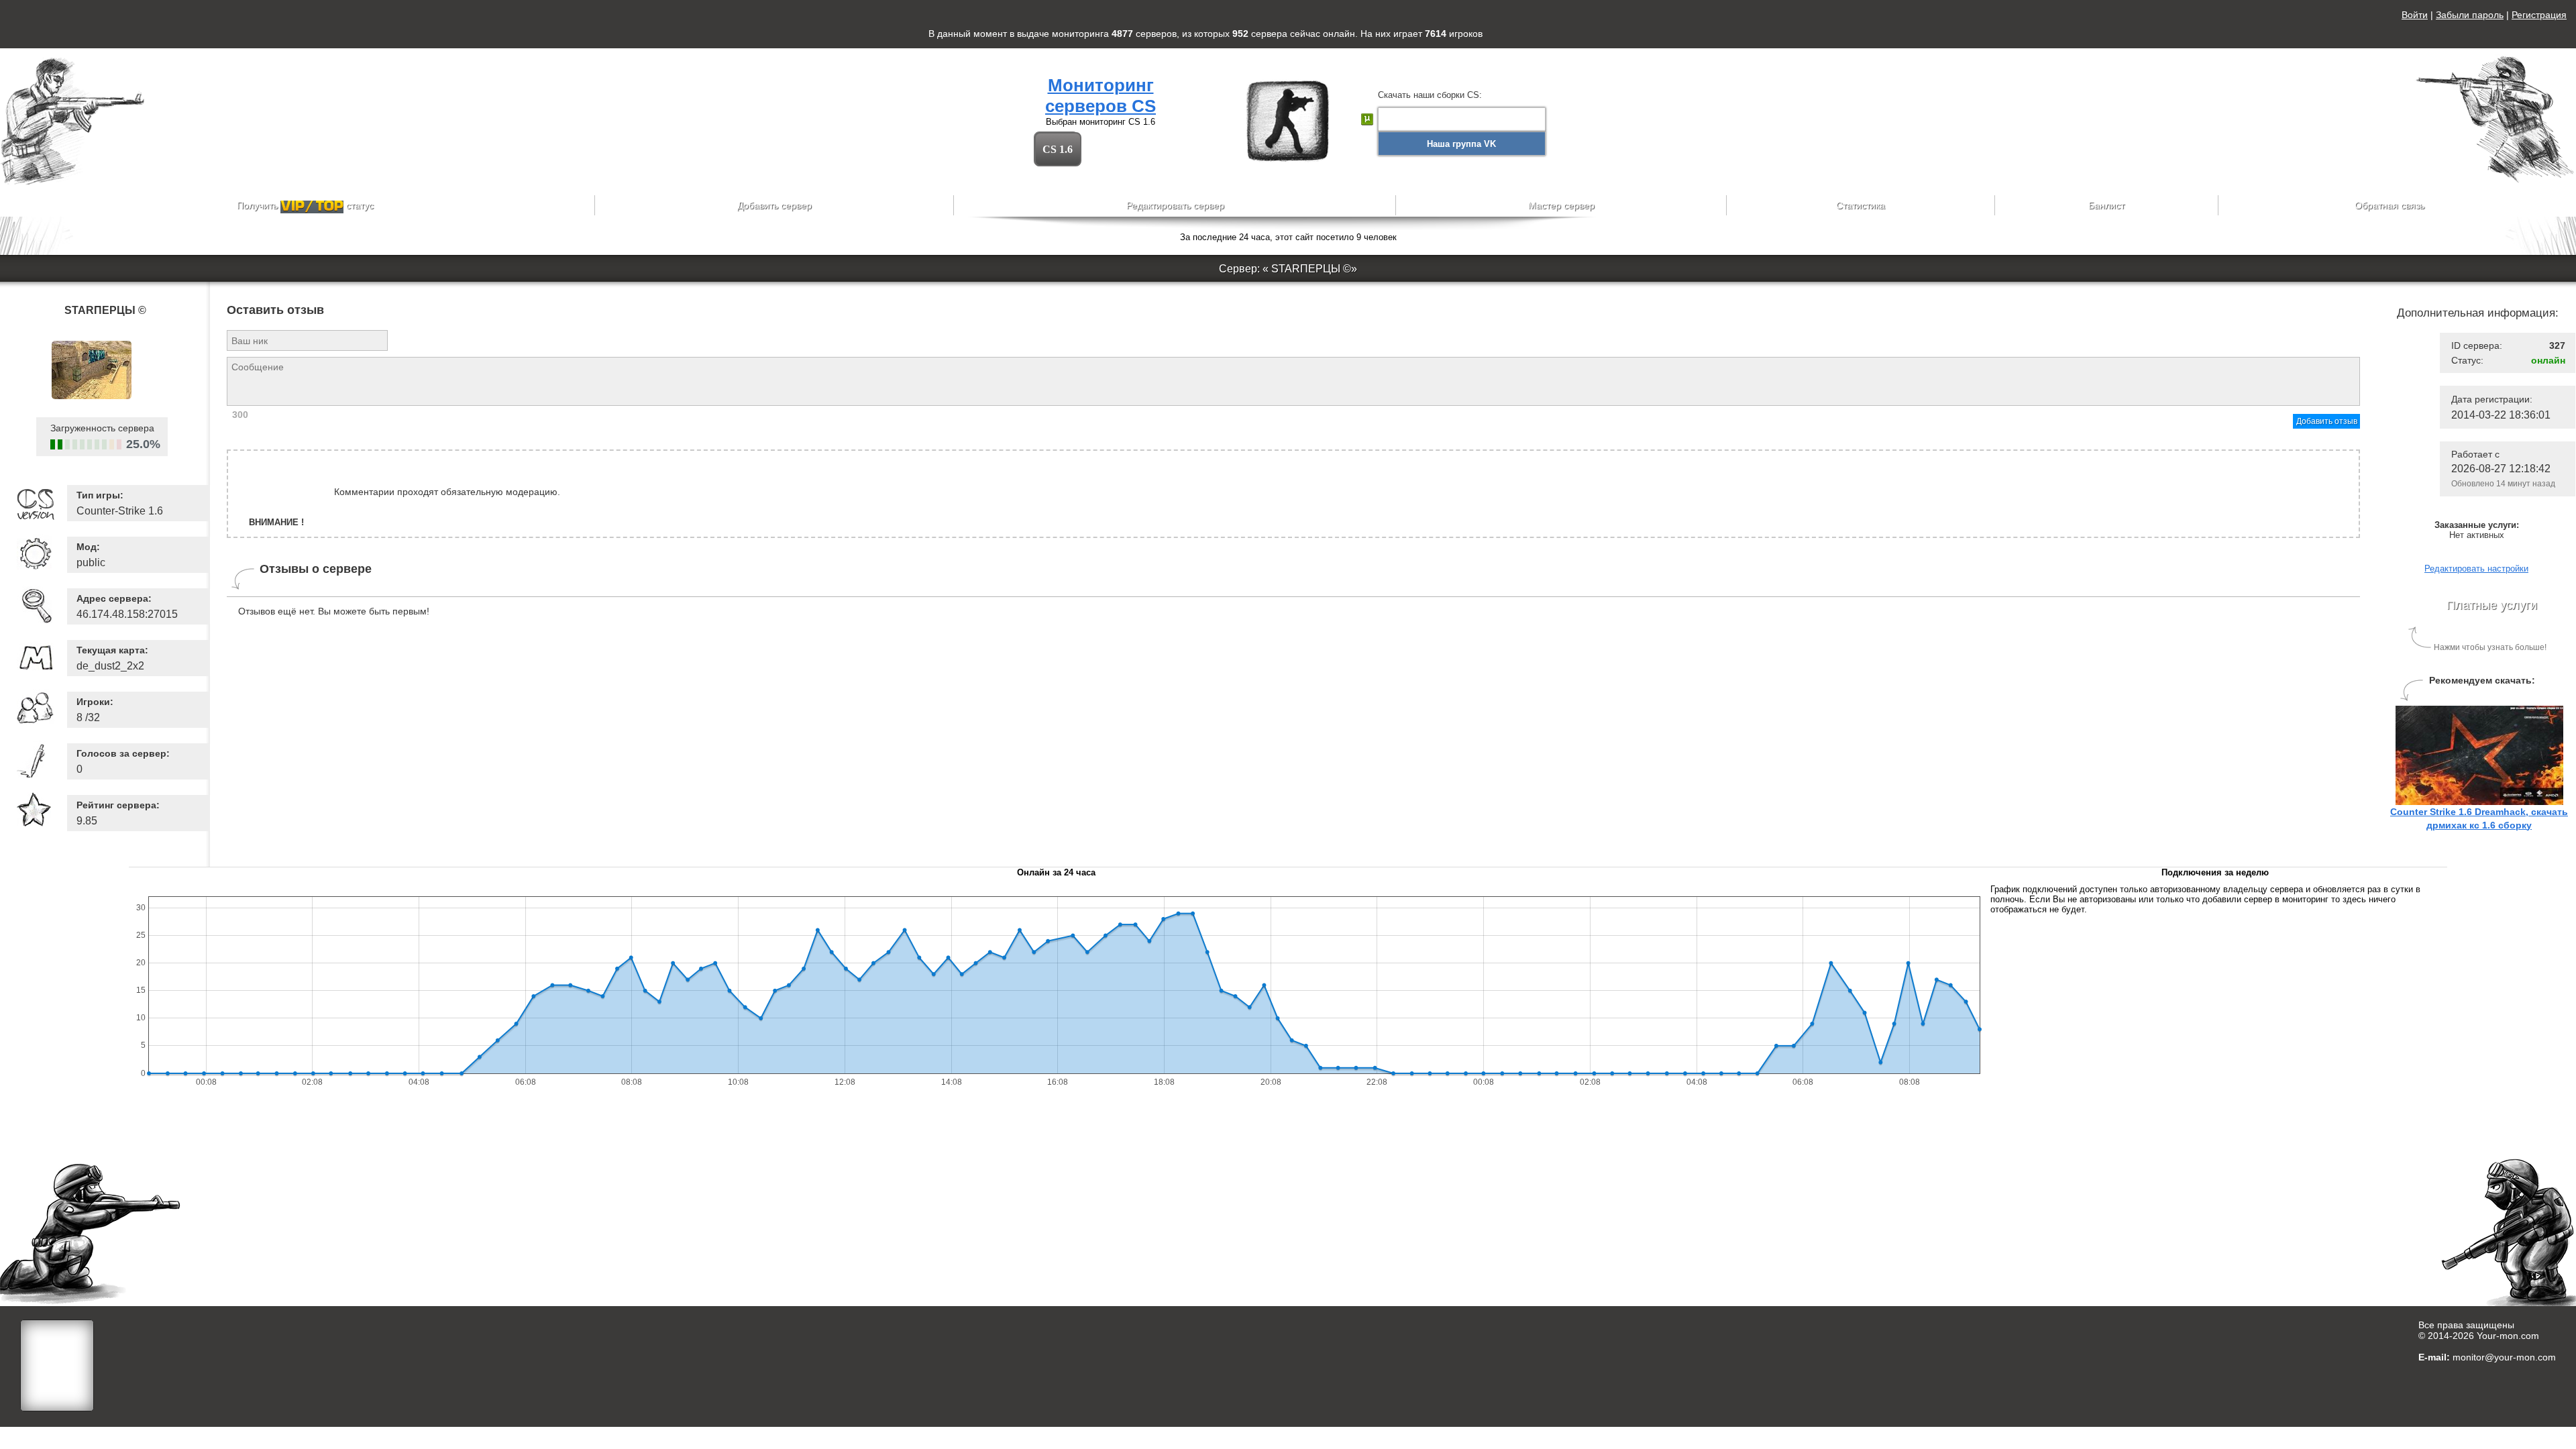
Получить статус (305, 205)
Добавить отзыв (2327, 421)
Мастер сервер (1561, 205)
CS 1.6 (1058, 149)
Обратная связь (2390, 205)
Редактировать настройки (2476, 569)
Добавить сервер (774, 205)
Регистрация (2539, 15)
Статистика (1861, 205)
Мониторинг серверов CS (1101, 96)
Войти (2415, 15)
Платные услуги (2492, 605)
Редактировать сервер (1175, 205)
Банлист (2106, 205)
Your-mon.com (2508, 1336)
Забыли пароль (2470, 15)
